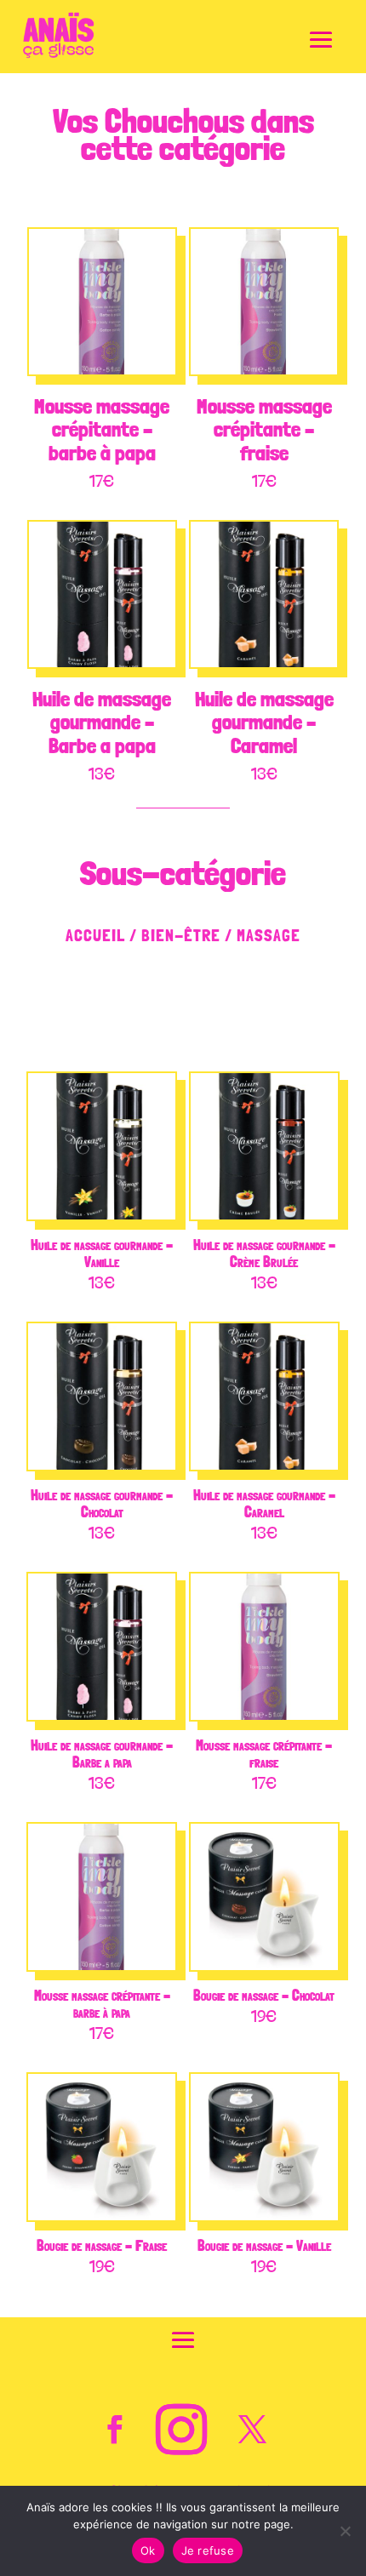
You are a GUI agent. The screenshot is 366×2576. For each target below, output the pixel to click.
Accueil (95, 935)
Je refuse (208, 2550)
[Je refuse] (345, 2531)
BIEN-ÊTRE (181, 935)
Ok (148, 2550)
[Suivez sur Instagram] (181, 2430)
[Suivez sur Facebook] (114, 2430)
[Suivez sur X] (252, 2430)
